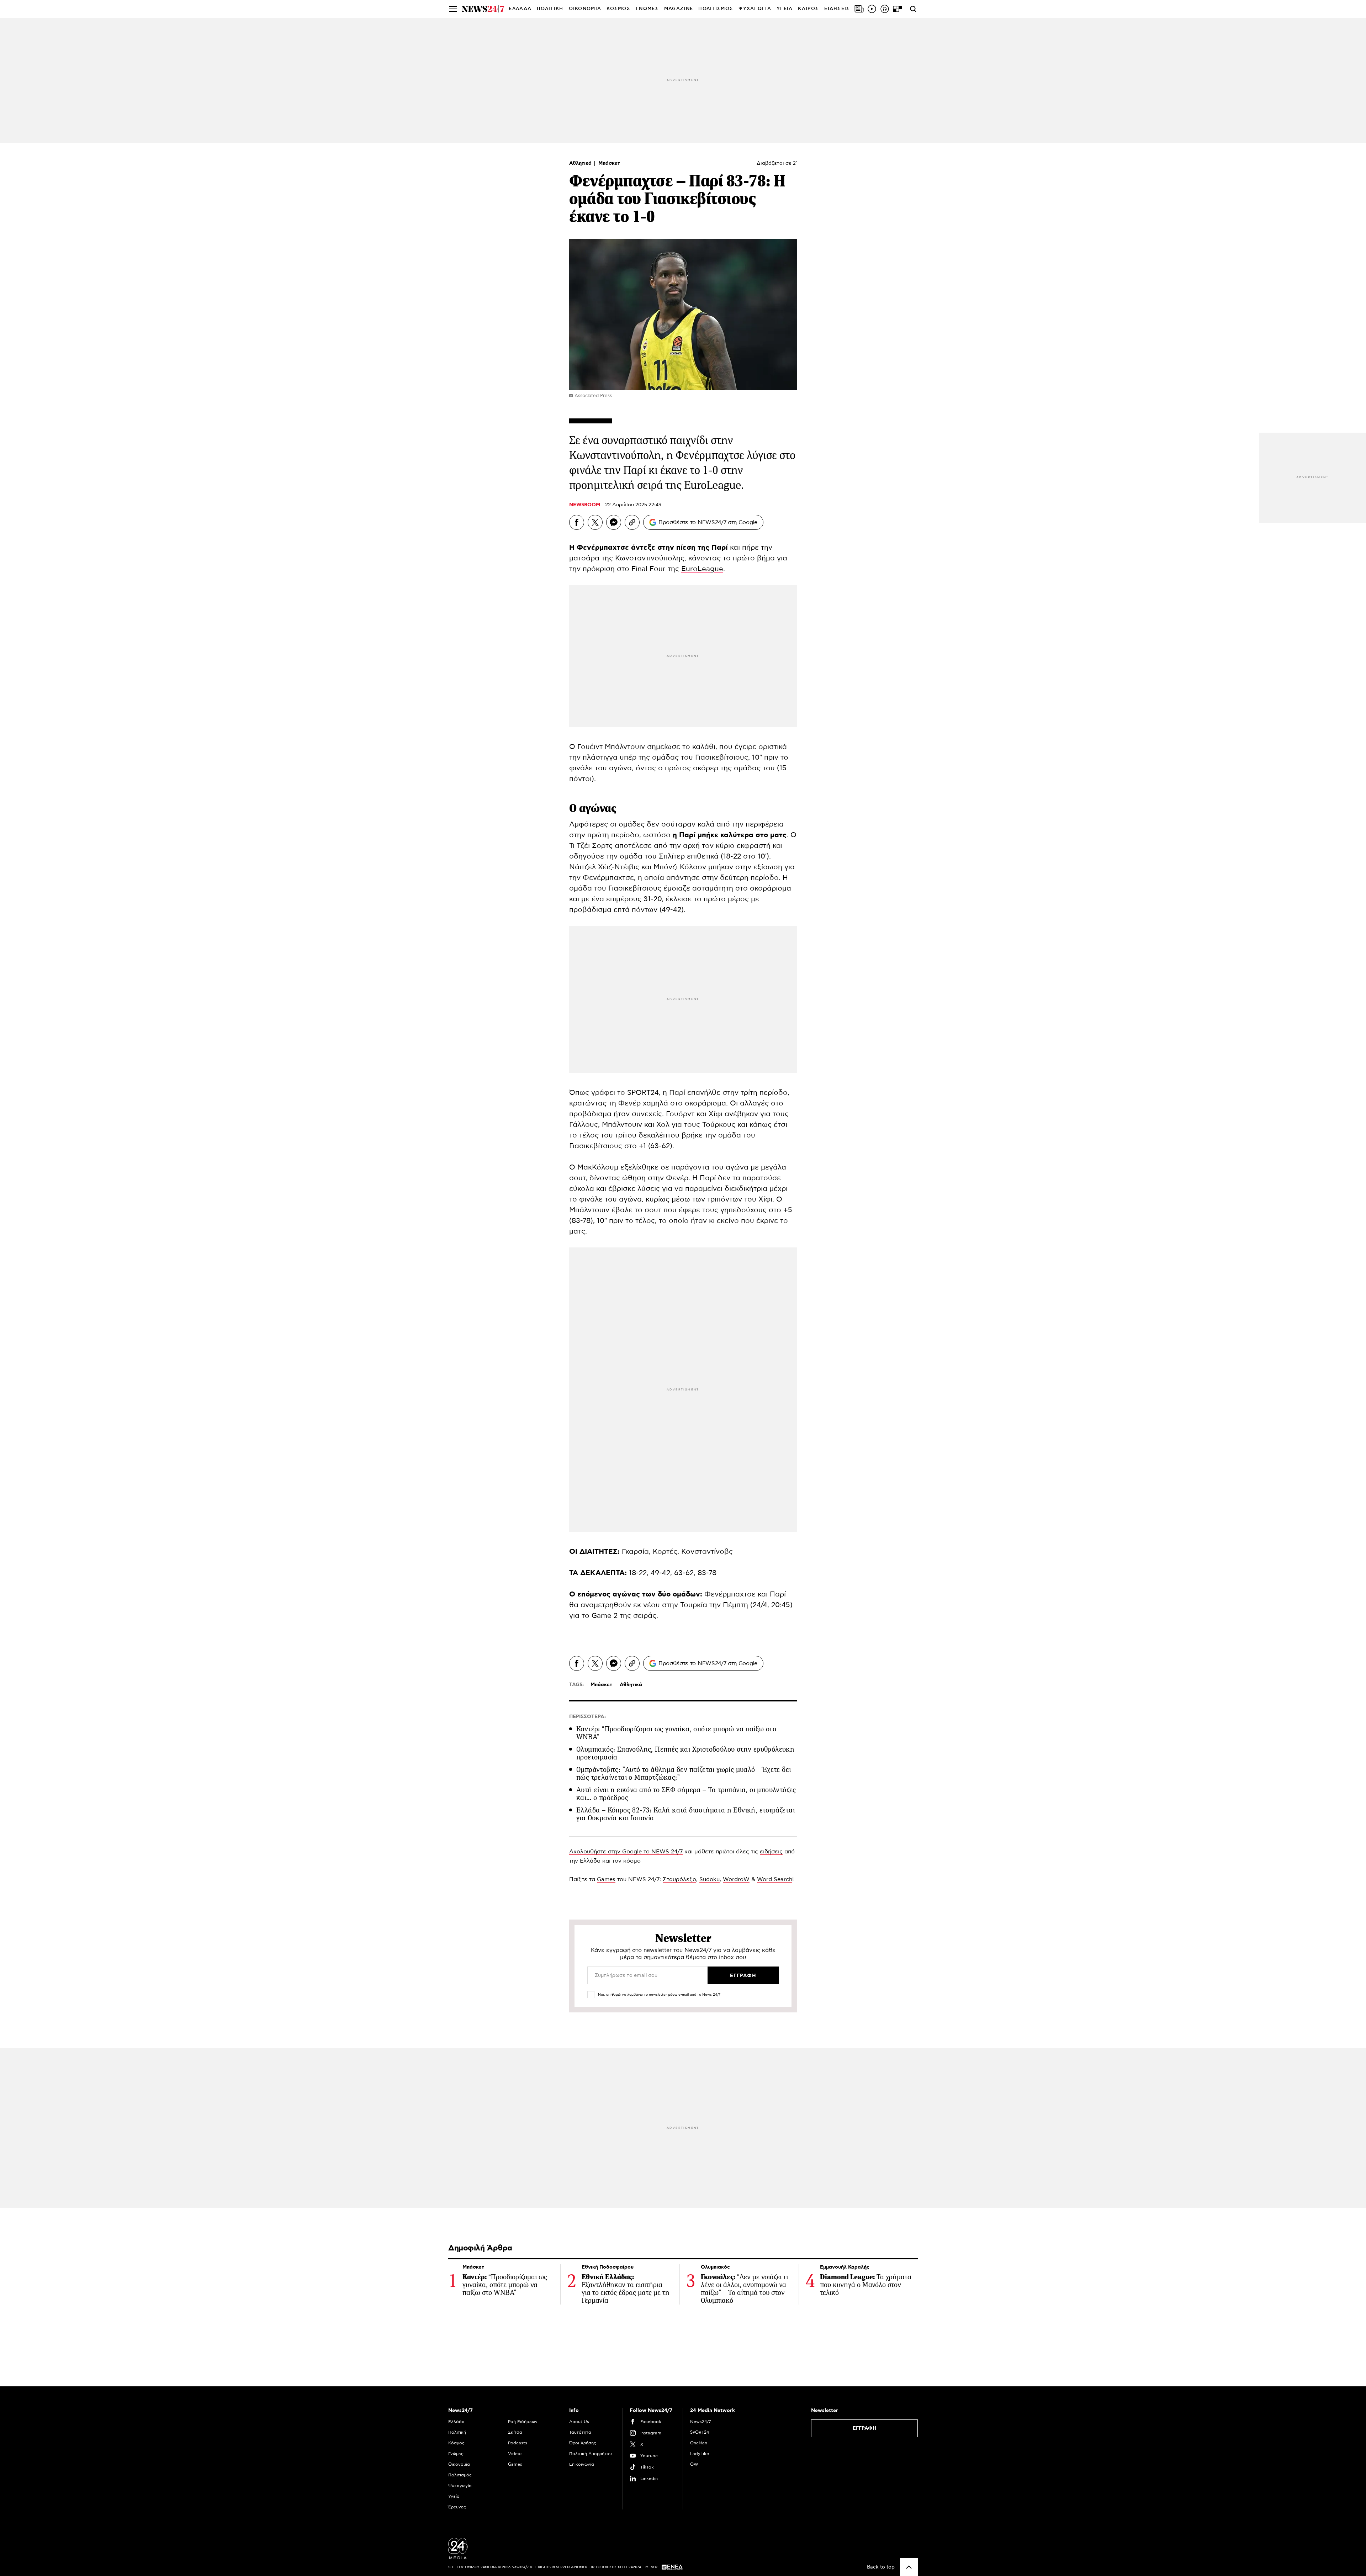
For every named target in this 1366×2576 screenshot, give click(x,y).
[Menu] (453, 9)
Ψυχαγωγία (460, 2486)
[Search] (913, 9)
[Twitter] (595, 522)
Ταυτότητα (580, 2432)
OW (694, 2464)
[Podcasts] (885, 9)
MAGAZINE (679, 9)
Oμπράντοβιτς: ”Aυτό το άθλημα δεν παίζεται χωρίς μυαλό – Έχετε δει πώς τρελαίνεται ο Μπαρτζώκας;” (684, 1773)
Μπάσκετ (609, 163)
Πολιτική (457, 2432)
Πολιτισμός (460, 2475)
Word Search (775, 1879)
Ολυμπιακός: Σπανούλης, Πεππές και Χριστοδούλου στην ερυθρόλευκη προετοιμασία (685, 1753)
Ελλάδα (456, 2422)
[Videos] (872, 9)
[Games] (898, 9)
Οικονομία (459, 2464)
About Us (579, 2422)
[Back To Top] (909, 2567)
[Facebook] (577, 522)
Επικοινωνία (582, 2464)
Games (606, 1879)
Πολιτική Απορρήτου (591, 2454)
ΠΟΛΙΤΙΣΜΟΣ (716, 9)
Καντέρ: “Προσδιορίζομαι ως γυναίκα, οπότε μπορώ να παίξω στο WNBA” (676, 1733)
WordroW (736, 1879)
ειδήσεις (771, 1852)
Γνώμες (456, 2454)
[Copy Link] (632, 522)
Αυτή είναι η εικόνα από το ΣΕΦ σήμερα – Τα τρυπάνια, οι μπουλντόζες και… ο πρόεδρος (686, 1794)
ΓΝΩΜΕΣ (647, 9)
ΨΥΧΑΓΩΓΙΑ (755, 9)
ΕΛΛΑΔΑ (520, 9)
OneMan (699, 2443)
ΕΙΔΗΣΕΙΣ (837, 9)
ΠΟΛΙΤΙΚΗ (550, 9)
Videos (515, 2454)
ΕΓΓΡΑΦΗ (865, 2428)
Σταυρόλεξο (679, 1879)
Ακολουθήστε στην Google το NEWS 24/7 (626, 1852)
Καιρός (808, 9)
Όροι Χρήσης (583, 2443)
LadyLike (700, 2454)
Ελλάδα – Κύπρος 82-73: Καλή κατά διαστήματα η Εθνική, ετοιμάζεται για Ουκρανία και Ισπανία (685, 1814)
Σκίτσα (515, 2432)
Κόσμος (456, 2443)
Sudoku (710, 1879)
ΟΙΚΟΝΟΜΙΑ (585, 9)
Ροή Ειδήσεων (523, 2422)
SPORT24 (643, 1093)
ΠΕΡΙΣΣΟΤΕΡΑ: (587, 1717)
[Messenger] (614, 522)
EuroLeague (702, 569)
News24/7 (700, 2422)
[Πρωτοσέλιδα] (859, 9)
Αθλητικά (581, 163)
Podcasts (518, 2443)
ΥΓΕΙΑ (785, 9)
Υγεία (454, 2496)
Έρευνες (457, 2507)
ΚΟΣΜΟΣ (618, 9)
